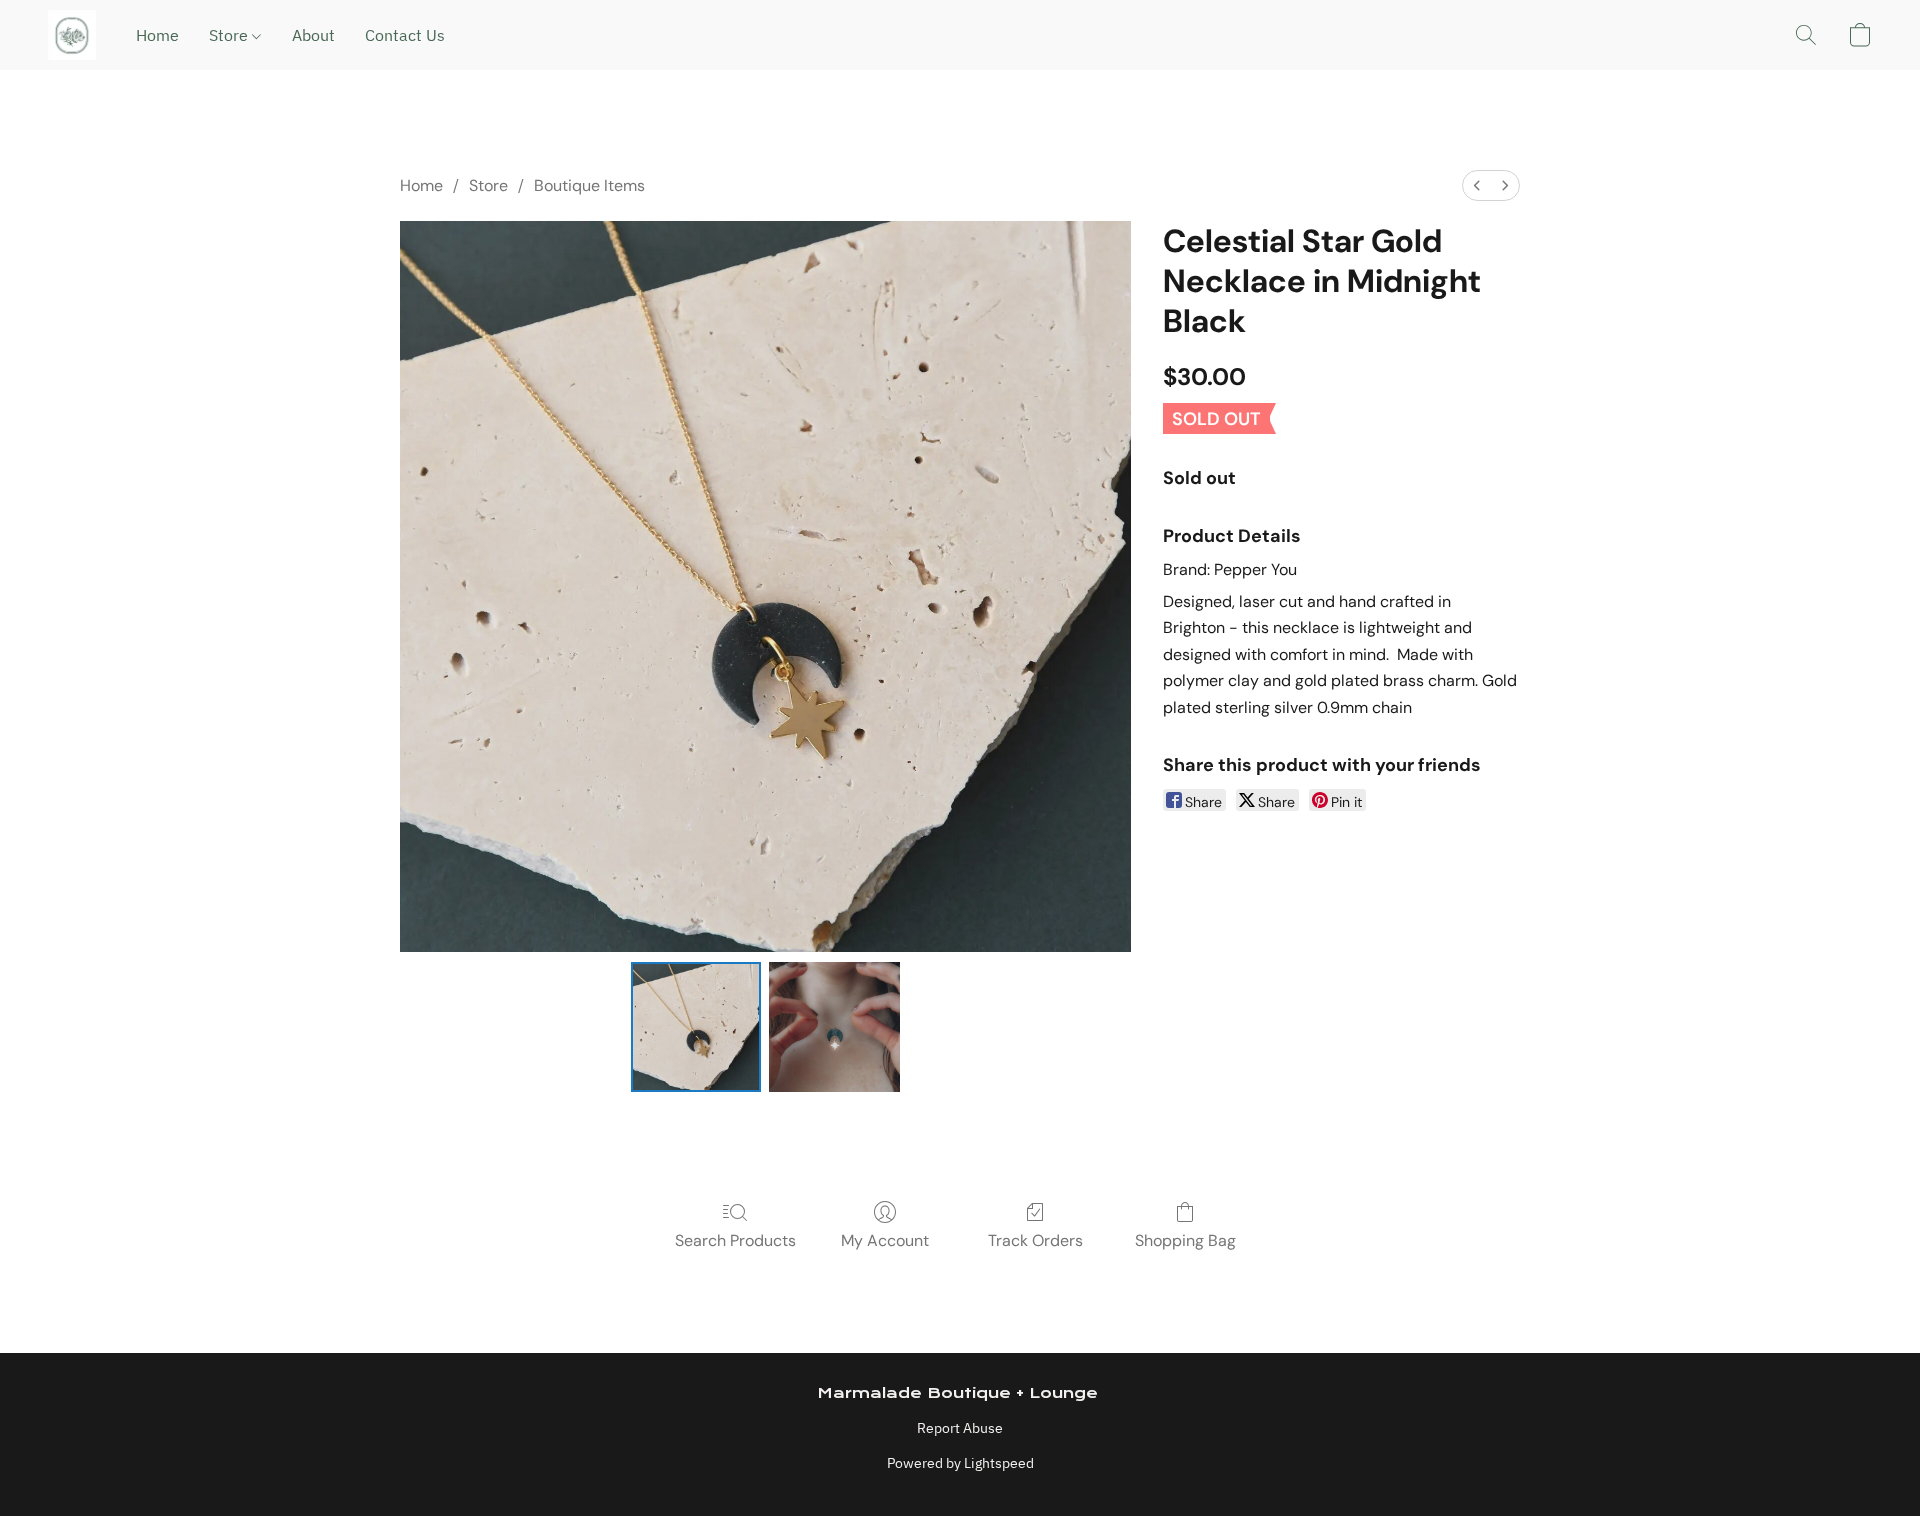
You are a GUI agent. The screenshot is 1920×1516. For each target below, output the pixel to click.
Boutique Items (589, 185)
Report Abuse (960, 1428)
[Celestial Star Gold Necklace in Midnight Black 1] (834, 1027)
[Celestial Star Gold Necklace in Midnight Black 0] (696, 1027)
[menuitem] (1477, 185)
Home (157, 35)
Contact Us (405, 35)
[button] (72, 35)
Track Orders (1035, 1240)
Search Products (735, 1240)
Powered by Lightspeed (960, 1463)
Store (230, 35)
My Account (885, 1240)
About (313, 35)
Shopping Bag (1185, 1240)
